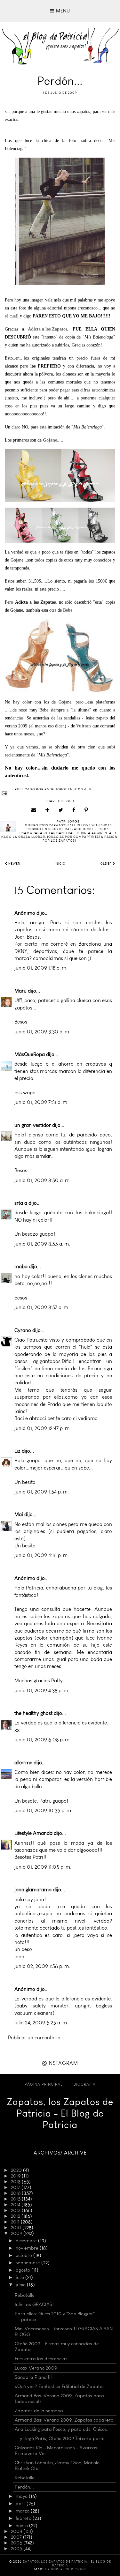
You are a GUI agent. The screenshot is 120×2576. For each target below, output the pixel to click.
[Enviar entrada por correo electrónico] (60, 793)
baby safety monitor (42, 2006)
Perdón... (24, 2487)
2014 (16, 2205)
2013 (16, 2210)
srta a (21, 1203)
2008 (17, 2531)
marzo (23, 2511)
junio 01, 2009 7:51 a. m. (41, 1102)
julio (20, 2277)
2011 (16, 2222)
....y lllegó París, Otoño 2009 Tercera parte (60, 2438)
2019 (16, 2176)
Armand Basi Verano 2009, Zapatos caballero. (65, 2420)
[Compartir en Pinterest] (86, 810)
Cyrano (23, 1330)
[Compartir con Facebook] (74, 810)
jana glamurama (33, 1890)
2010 (17, 2228)
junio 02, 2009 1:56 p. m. (42, 1966)
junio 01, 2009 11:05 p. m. (43, 1867)
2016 (16, 2193)
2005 (17, 2549)
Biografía (85, 2084)
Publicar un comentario (34, 2038)
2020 (17, 2170)
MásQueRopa (30, 1054)
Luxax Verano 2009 (36, 2368)
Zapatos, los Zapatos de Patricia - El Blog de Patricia (60, 2113)
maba (21, 1266)
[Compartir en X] (61, 810)
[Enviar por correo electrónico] (34, 810)
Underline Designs (68, 2569)
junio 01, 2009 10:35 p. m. (43, 1810)
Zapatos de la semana (39, 2411)
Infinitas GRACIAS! (34, 2304)
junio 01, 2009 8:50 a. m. (43, 1180)
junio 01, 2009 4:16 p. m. (42, 1555)
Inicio (60, 864)
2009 (17, 2233)
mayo (22, 2496)
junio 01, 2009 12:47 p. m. (43, 1428)
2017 (16, 2187)
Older (106, 864)
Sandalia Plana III (33, 2377)
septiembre (28, 2263)
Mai (19, 1514)
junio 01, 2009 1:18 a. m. (41, 968)
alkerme (23, 1763)
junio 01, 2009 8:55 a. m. (42, 1244)
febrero (24, 2518)
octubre (24, 2255)
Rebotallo (25, 2295)
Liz (17, 1451)
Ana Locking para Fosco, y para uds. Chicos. (61, 2429)
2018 (16, 2182)
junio (21, 2285)
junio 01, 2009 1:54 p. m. (42, 1492)
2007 (17, 2537)
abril (21, 2504)
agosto (24, 2270)
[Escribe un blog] (48, 810)
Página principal (44, 2084)
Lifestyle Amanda (33, 1833)
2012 (16, 2216)
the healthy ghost (33, 1713)
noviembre (28, 2248)
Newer (14, 864)
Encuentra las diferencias (41, 2359)
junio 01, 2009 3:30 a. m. (42, 1032)
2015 (16, 2199)
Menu (62, 11)
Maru (20, 991)
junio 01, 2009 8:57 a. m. (42, 1307)
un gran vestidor (33, 1125)
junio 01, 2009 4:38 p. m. (42, 1690)
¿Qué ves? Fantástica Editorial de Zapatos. (60, 2386)
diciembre (27, 2241)
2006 (17, 2543)
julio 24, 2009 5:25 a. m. (41, 2023)
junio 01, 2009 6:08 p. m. (43, 1740)
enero (22, 2526)
